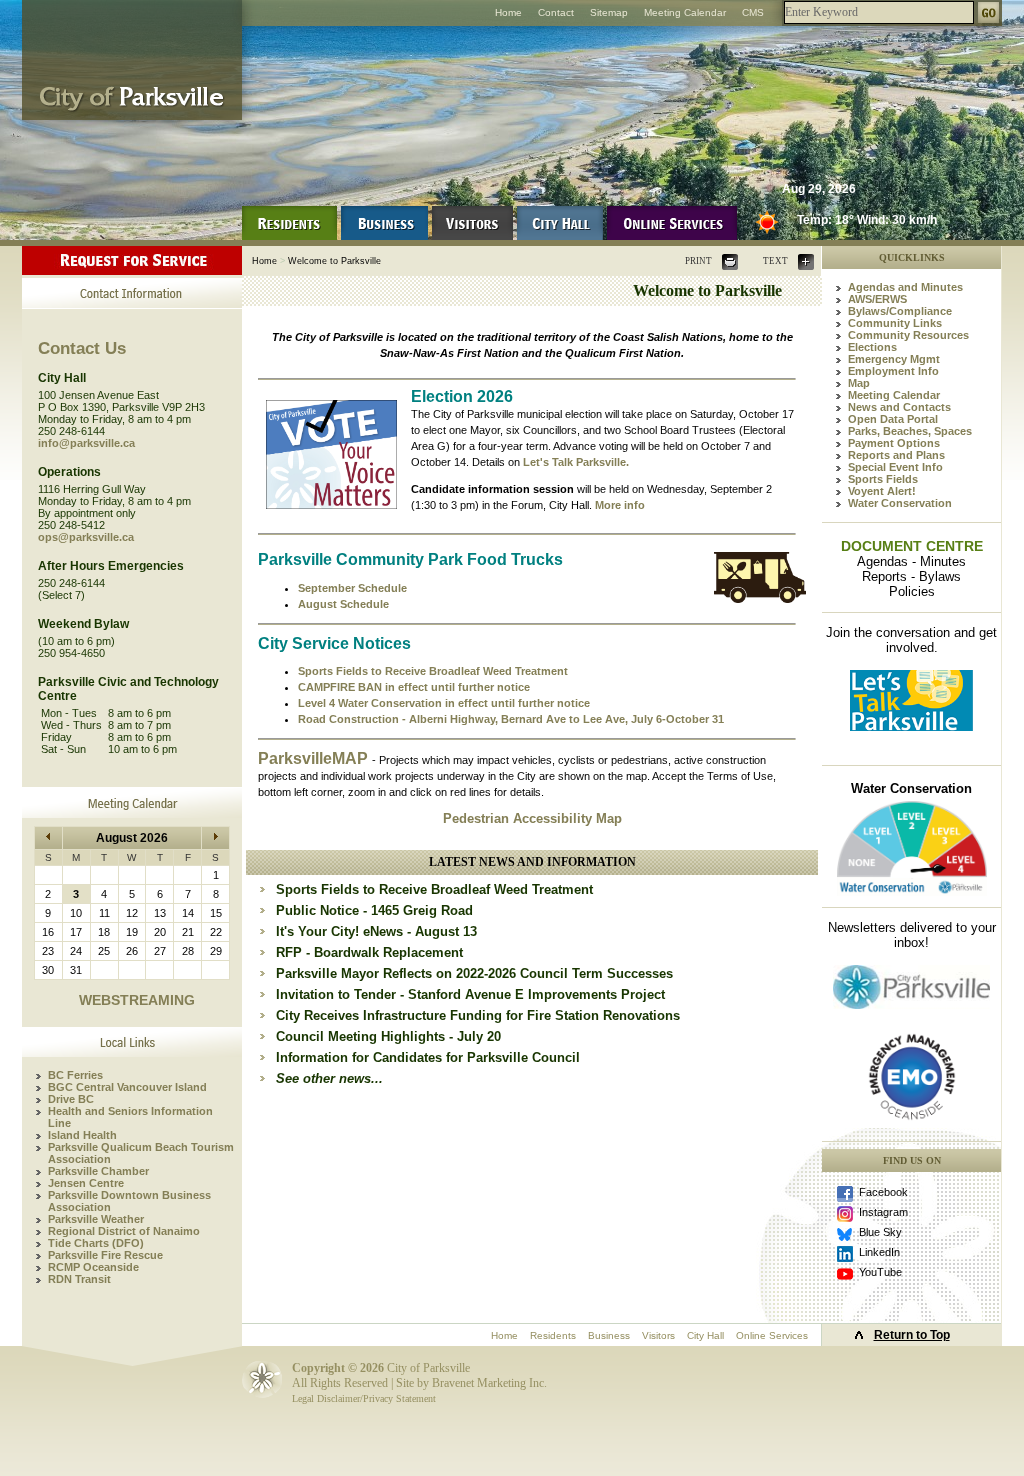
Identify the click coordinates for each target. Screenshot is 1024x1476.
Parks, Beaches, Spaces (910, 431)
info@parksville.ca (86, 443)
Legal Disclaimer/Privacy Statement (364, 1398)
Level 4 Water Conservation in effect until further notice (444, 703)
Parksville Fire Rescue (105, 1255)
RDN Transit (79, 1279)
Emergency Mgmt (894, 359)
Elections (872, 347)
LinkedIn (879, 1252)
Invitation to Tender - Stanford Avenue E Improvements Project (470, 994)
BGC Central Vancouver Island (127, 1087)
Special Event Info (895, 467)
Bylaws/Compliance (900, 311)
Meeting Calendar (685, 12)
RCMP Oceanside (93, 1267)
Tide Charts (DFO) (96, 1243)
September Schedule (352, 588)
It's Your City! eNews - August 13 (376, 931)
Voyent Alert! (882, 491)
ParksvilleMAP (315, 758)
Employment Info (893, 371)
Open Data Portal (893, 419)
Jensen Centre (86, 1183)
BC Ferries (75, 1075)
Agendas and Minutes (905, 287)
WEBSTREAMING (137, 1000)
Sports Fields (883, 479)
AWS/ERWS (877, 299)
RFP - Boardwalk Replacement (369, 952)
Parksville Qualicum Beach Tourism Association (141, 1153)
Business (609, 1335)
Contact (556, 12)
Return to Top (912, 1335)
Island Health (82, 1135)
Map (859, 383)
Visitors (658, 1335)
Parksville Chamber (98, 1171)
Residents (553, 1335)
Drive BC (71, 1099)
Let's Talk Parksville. (576, 462)
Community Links (895, 323)
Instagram (883, 1212)
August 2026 (132, 838)
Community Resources (908, 335)
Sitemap (609, 12)
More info (620, 505)
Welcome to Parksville (334, 261)
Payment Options (894, 443)
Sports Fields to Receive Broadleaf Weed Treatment (433, 671)
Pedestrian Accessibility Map (532, 818)
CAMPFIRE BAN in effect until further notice (414, 687)
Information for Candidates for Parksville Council (428, 1057)
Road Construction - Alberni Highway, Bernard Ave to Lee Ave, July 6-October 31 (511, 719)
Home (508, 12)
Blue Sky (880, 1232)
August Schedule (343, 604)
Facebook (883, 1192)
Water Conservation (900, 503)
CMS (753, 12)
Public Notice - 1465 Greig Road (374, 910)
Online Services (772, 1335)
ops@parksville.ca (86, 537)
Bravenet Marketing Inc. (489, 1383)
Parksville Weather (96, 1219)
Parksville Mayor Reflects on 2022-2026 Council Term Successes (474, 973)
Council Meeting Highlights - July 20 (388, 1036)
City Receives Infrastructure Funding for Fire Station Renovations (478, 1015)
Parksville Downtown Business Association (129, 1201)
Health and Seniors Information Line (130, 1117)
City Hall (705, 1335)
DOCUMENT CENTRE (912, 546)
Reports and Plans (896, 455)
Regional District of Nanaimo (124, 1231)
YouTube (880, 1272)
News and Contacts (899, 407)
